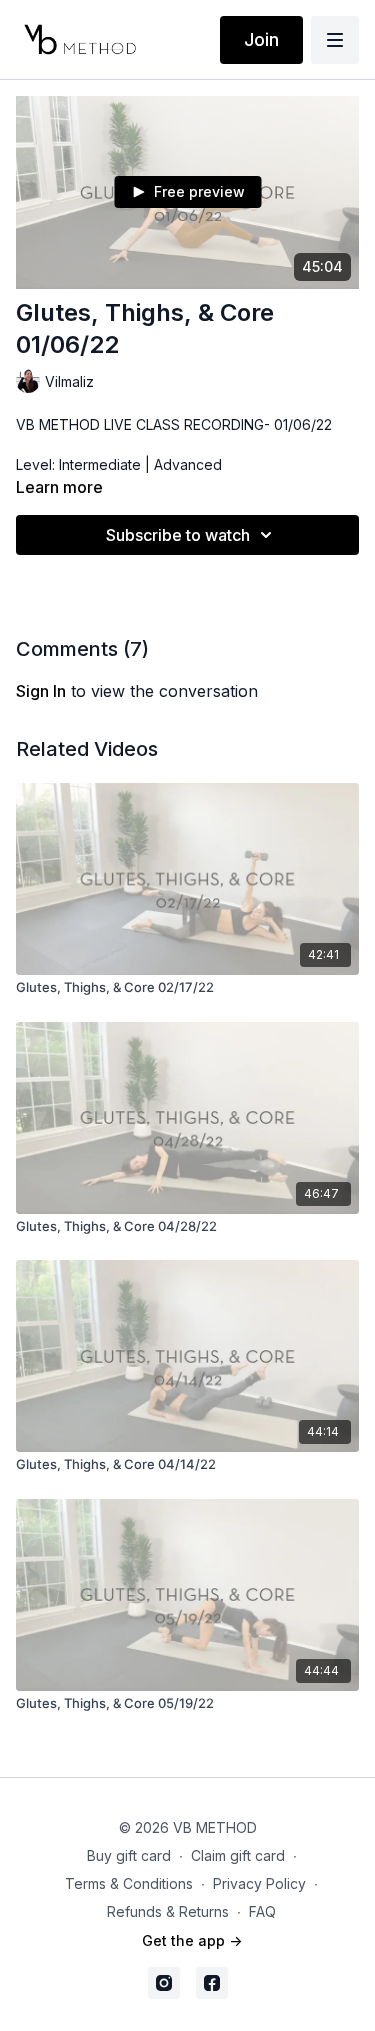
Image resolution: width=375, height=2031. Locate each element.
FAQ (262, 1911)
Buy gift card (129, 1855)
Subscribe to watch (178, 535)
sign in (41, 691)
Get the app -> (192, 1940)
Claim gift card (238, 1855)
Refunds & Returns (168, 1911)
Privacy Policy (259, 1883)
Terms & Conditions (129, 1883)
